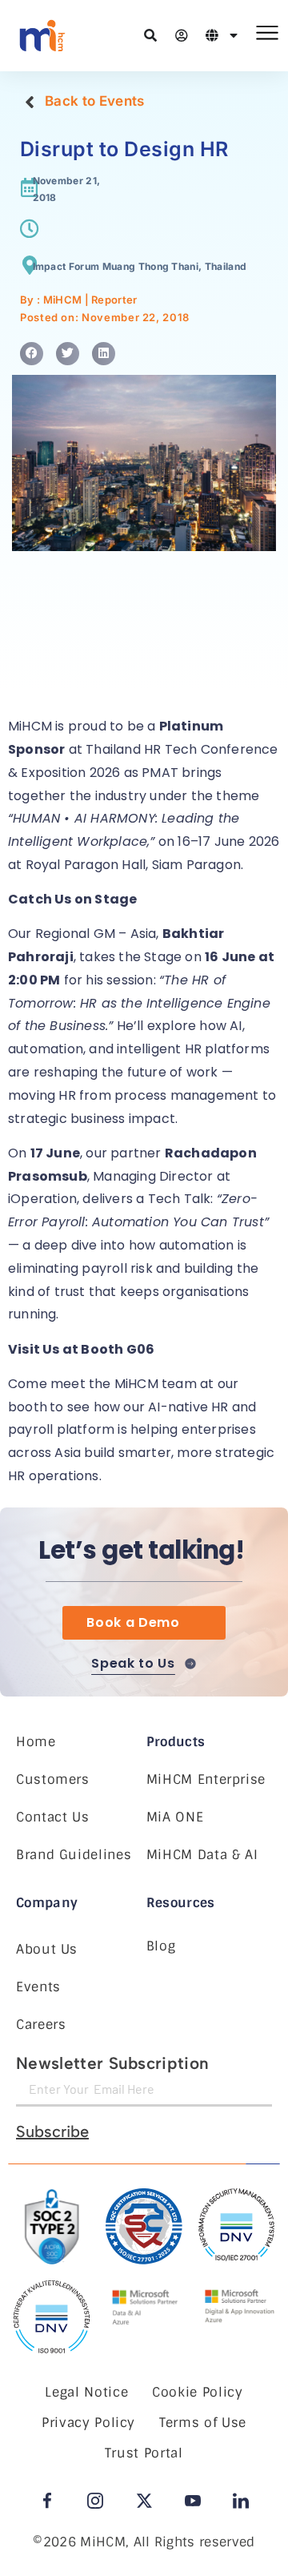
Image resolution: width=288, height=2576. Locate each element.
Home (36, 1742)
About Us (47, 1949)
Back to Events (94, 101)
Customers (53, 1779)
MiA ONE (175, 1817)
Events (38, 1987)
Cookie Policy (197, 2392)
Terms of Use (203, 2423)
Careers (41, 2025)
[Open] (234, 35)
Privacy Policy (88, 2423)
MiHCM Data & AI (202, 1855)
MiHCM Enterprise (206, 1779)
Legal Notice (86, 2392)
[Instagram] (95, 2501)
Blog (161, 1946)
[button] (32, 354)
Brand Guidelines (74, 1855)
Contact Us (52, 1817)
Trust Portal (144, 2453)
